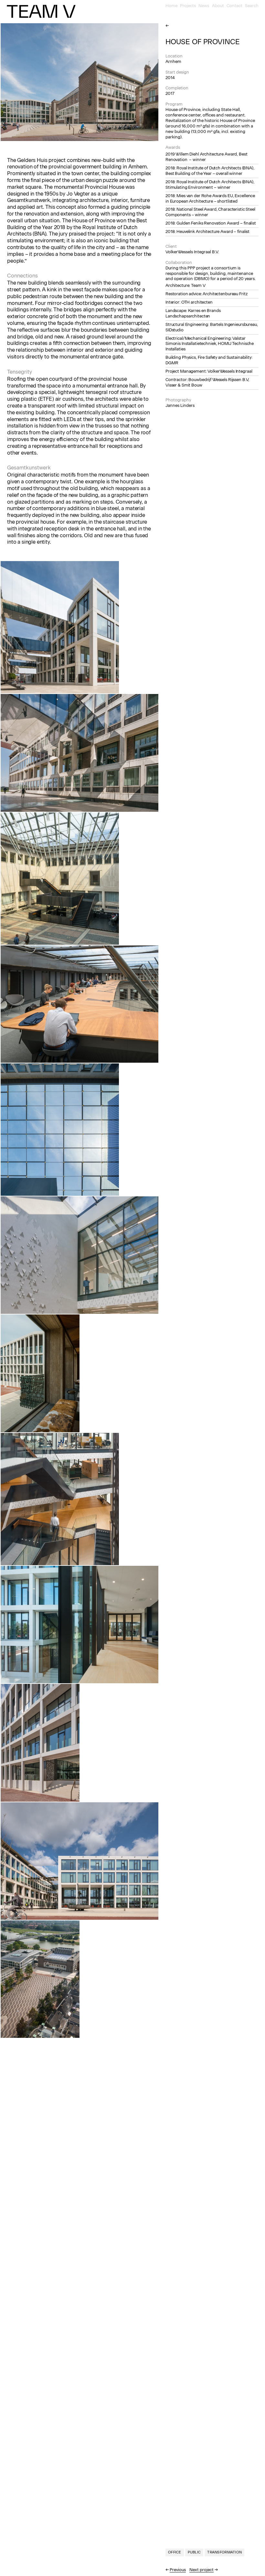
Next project (201, 2570)
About (218, 6)
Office (175, 2552)
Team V (41, 11)
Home (171, 6)
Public (194, 2552)
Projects (188, 6)
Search (252, 6)
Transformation (224, 2552)
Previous (178, 2570)
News (204, 6)
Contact (234, 6)
